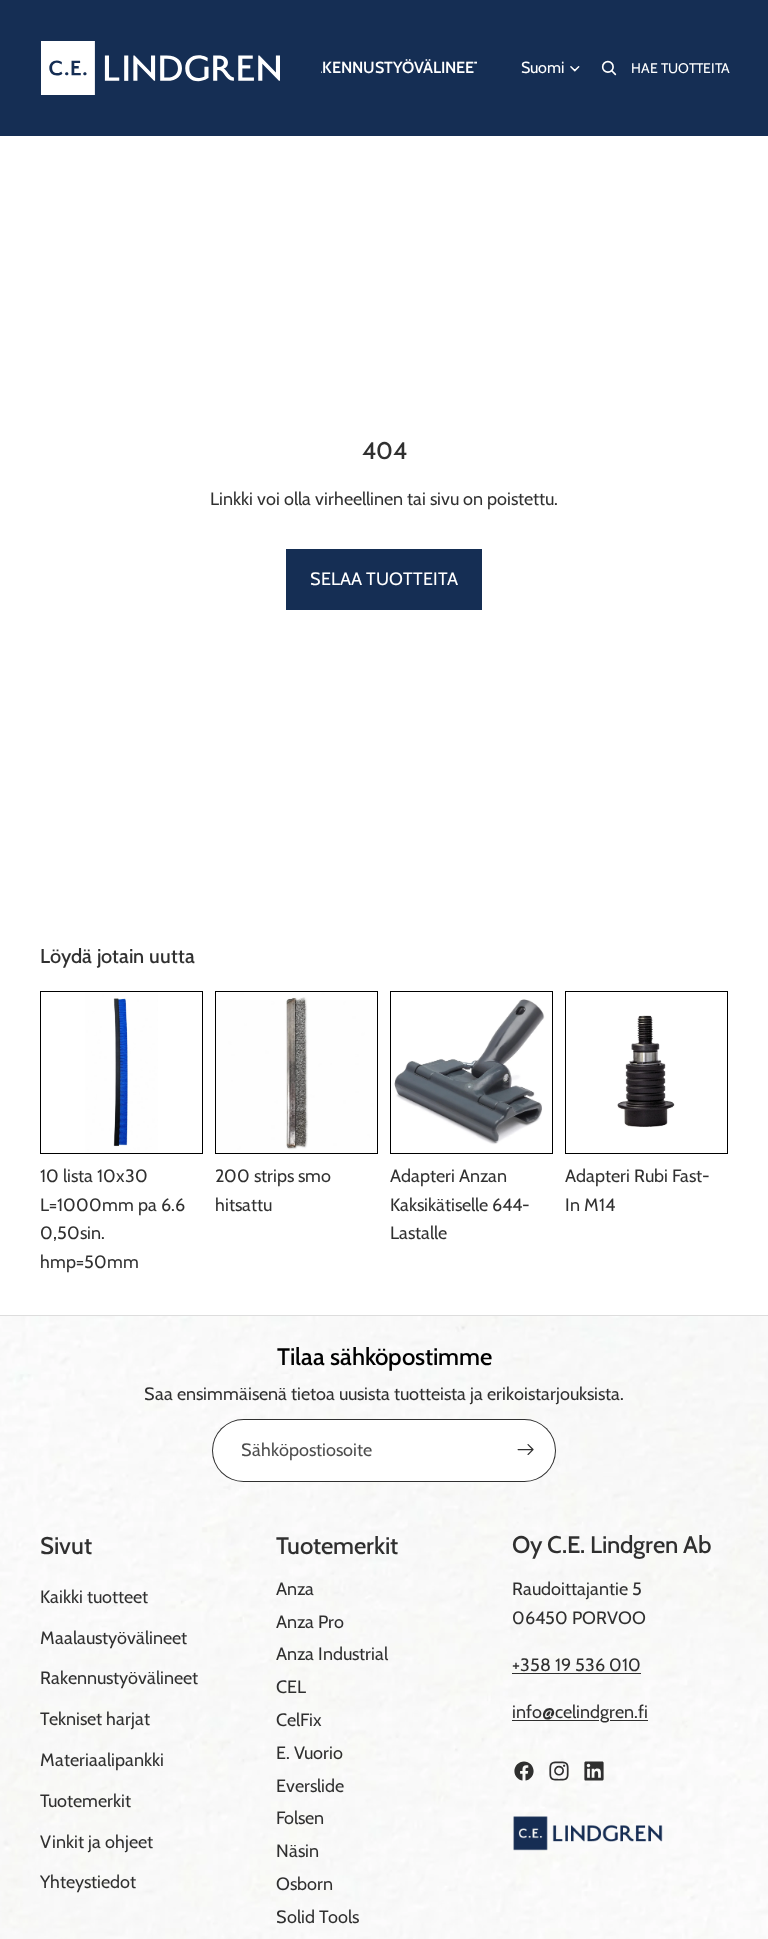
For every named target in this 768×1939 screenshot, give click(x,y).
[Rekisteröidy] (526, 1450)
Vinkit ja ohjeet (96, 1841)
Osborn (304, 1883)
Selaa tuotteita (384, 579)
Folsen (300, 1818)
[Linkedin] (594, 1770)
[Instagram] (559, 1770)
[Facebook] (524, 1770)
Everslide (310, 1785)
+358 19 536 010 (576, 1665)
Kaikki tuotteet (94, 1596)
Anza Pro (310, 1621)
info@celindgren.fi (580, 1711)
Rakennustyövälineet (119, 1678)
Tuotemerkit (85, 1800)
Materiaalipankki (102, 1759)
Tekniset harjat (95, 1719)
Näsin (297, 1851)
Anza (295, 1588)
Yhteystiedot (88, 1882)
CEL (291, 1687)
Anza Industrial (332, 1654)
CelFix (299, 1719)
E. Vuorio (309, 1752)
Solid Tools (317, 1916)
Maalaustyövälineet (113, 1637)
